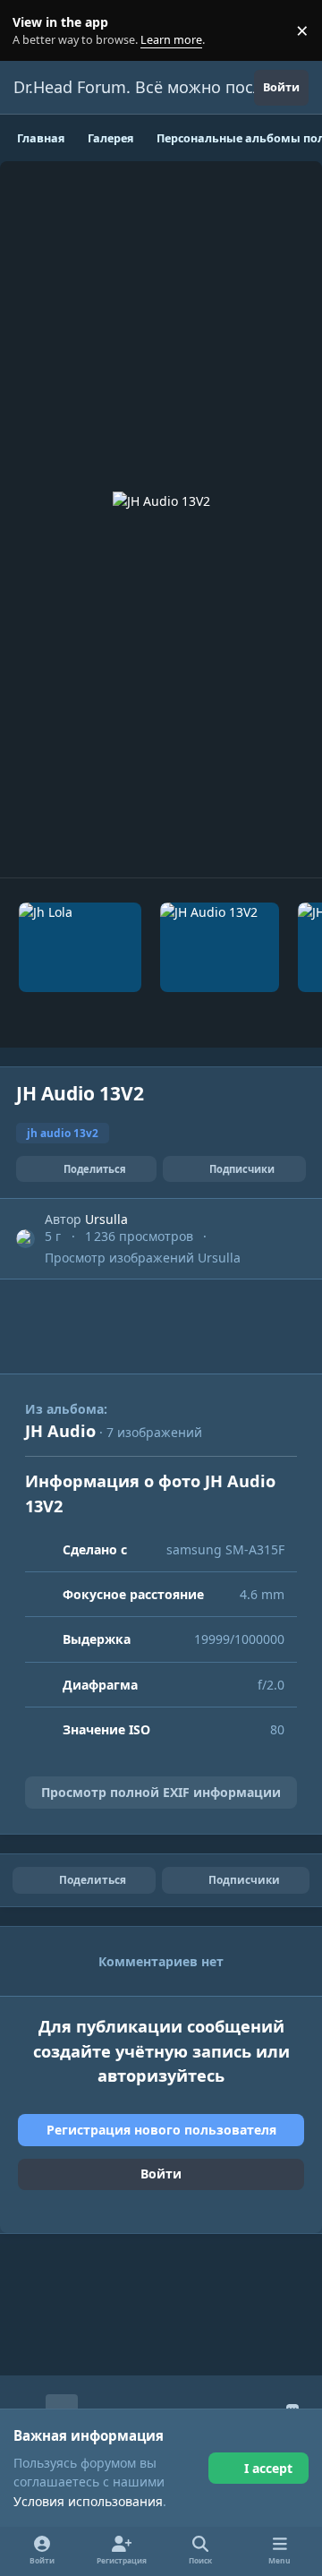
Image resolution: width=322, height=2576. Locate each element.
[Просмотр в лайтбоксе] (161, 519)
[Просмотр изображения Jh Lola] (80, 947)
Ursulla (106, 1219)
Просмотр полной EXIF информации (161, 1792)
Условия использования (88, 2501)
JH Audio (60, 1431)
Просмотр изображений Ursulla (143, 1258)
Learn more (34, 31)
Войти (161, 2174)
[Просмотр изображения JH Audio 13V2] (220, 947)
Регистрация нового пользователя (161, 2130)
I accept (268, 2468)
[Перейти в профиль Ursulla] (25, 1239)
